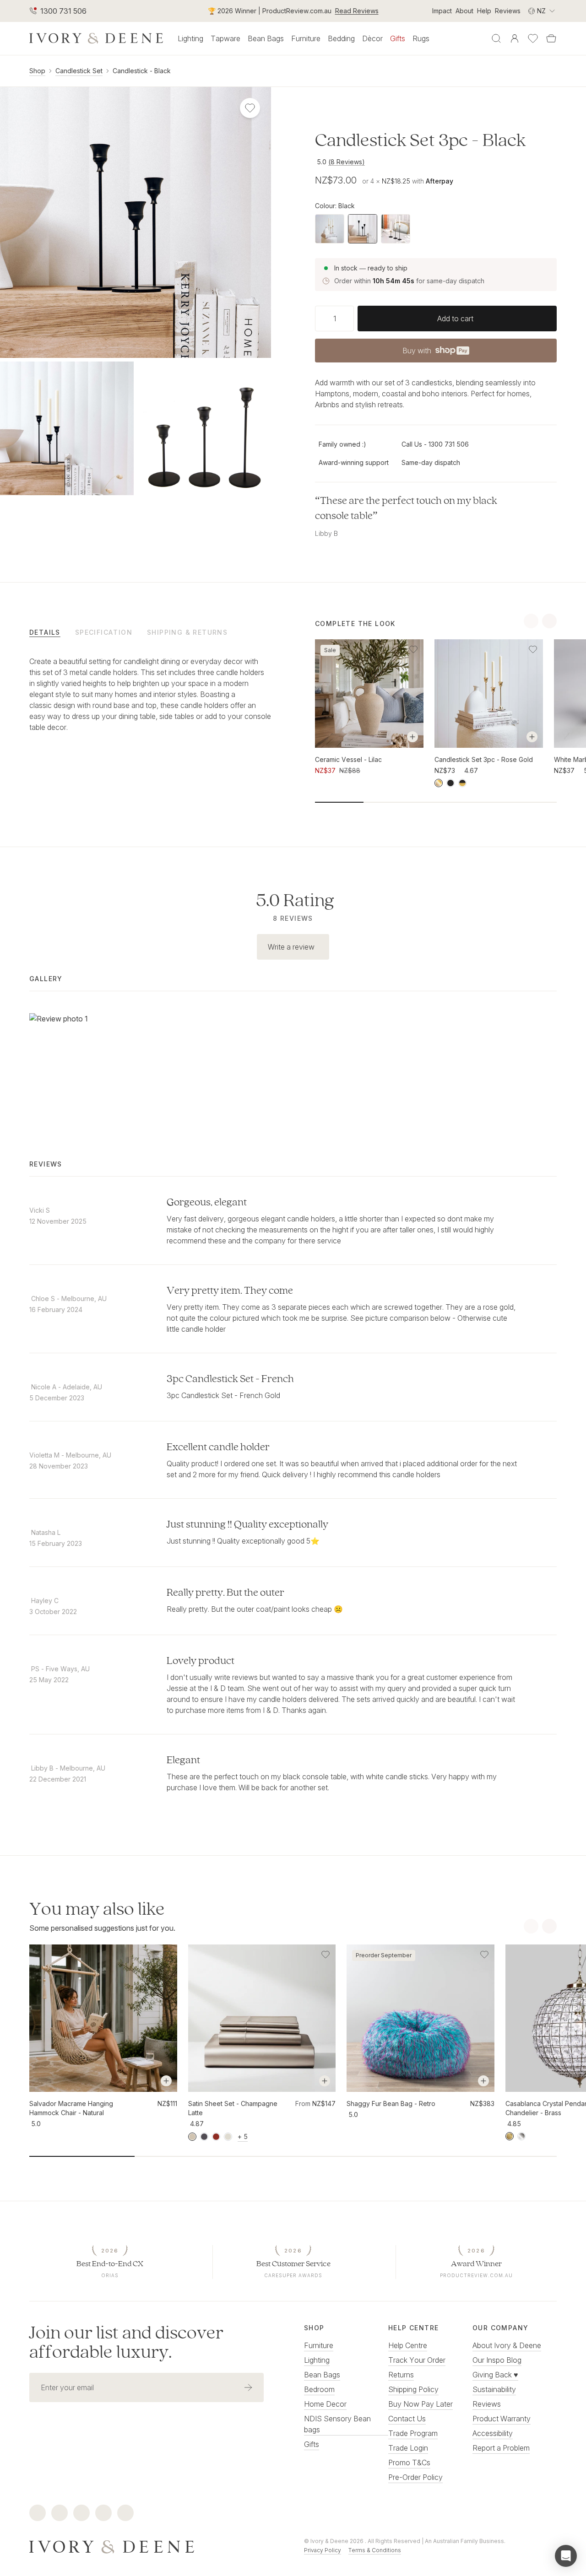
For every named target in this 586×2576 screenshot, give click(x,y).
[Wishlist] (533, 38)
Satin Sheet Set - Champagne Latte (233, 2108)
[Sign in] (515, 38)
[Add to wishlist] (413, 649)
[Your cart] (551, 38)
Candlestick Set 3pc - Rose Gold (484, 759)
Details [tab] (45, 632)
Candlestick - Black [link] (142, 71)
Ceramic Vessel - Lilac (348, 759)
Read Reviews (357, 11)
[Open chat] (566, 2556)
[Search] (496, 38)
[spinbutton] (334, 319)
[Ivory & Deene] (156, 2546)
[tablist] (150, 632)
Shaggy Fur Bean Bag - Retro (391, 2103)
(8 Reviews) (347, 162)
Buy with (435, 353)
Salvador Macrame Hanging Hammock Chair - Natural (71, 2108)
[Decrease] (319, 319)
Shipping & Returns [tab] (187, 632)
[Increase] (350, 319)
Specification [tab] (104, 632)
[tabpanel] (150, 703)
